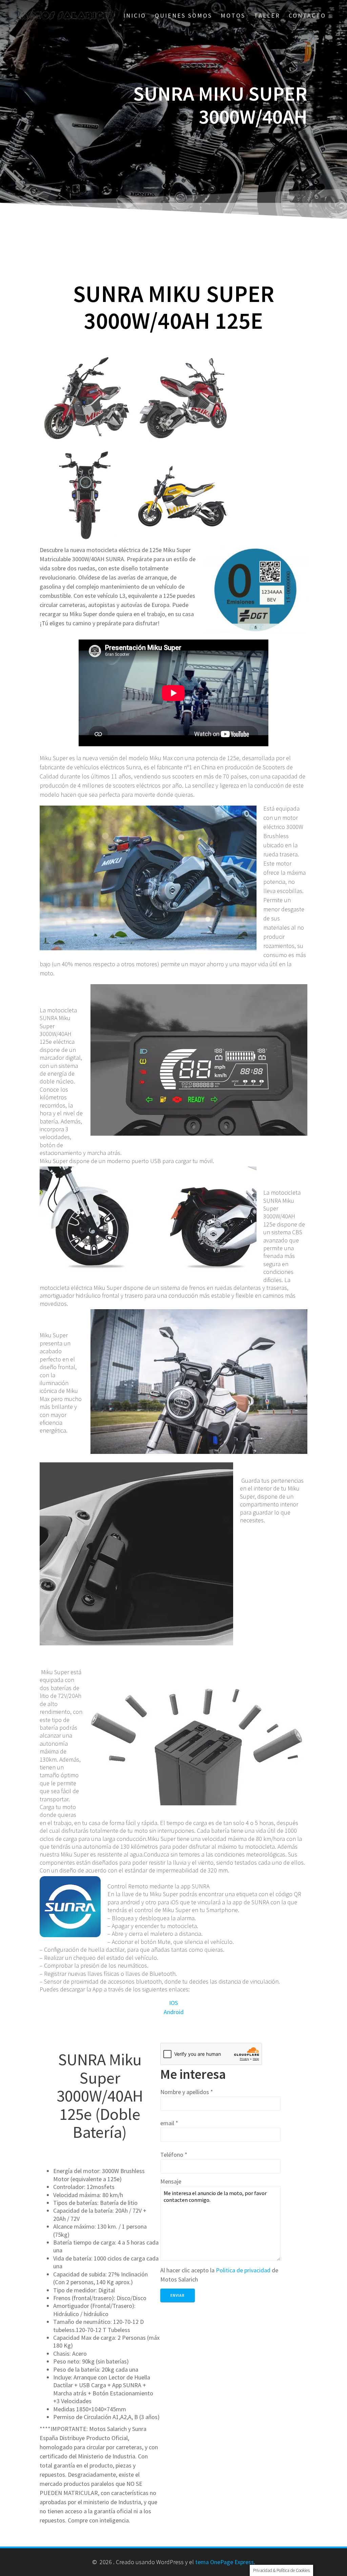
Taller (267, 15)
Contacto (307, 15)
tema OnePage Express (224, 2562)
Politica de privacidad (243, 2270)
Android (174, 2012)
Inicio (135, 15)
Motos (233, 15)
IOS (173, 2003)
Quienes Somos (183, 15)
